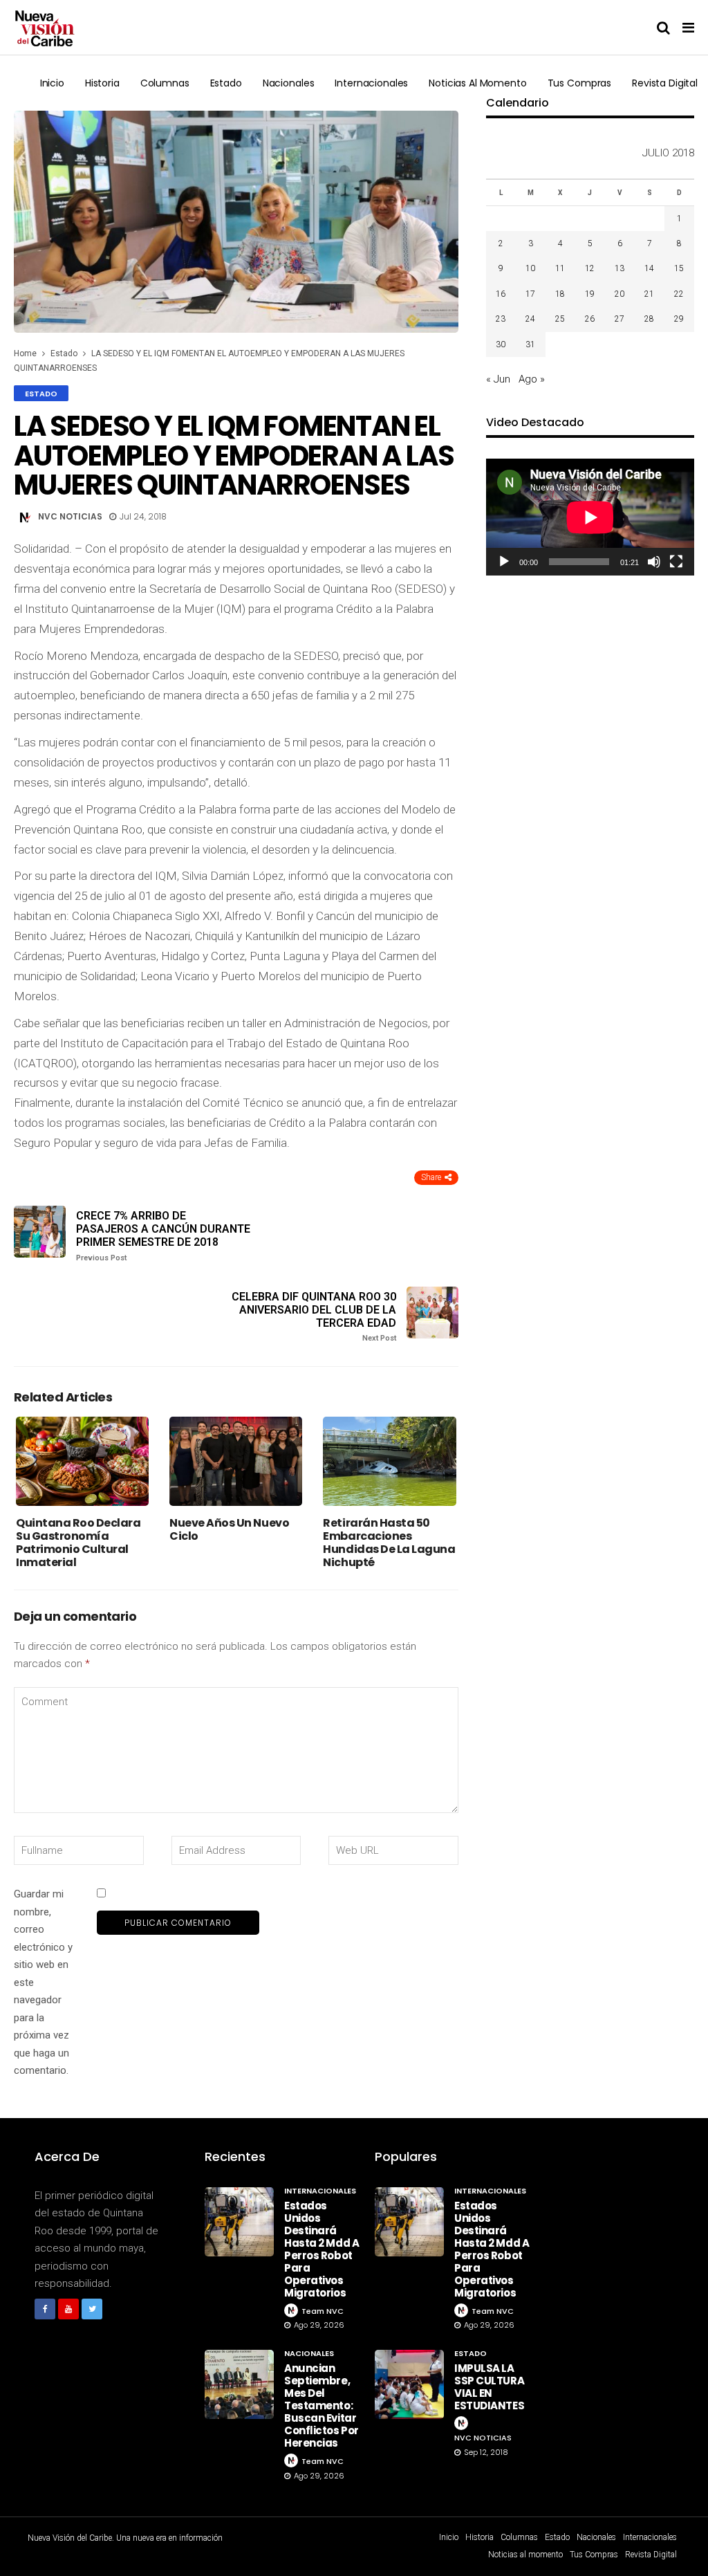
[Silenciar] (654, 562)
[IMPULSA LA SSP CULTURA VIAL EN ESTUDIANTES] (409, 2384)
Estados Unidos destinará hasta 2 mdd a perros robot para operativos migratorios (322, 2249)
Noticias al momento (477, 83)
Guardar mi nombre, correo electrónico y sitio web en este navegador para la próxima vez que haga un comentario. (43, 1982)
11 (560, 268)
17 (530, 294)
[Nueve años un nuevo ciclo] (236, 1461)
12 (590, 268)
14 (649, 268)
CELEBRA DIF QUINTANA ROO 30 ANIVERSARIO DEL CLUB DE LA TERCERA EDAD (314, 1317)
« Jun (498, 379)
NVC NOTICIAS (70, 516)
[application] (590, 517)
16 (501, 294)
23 (501, 319)
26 (590, 319)
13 (619, 268)
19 (590, 294)
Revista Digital (665, 83)
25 (560, 319)
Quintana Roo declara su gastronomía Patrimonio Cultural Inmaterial (78, 1543)
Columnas (165, 83)
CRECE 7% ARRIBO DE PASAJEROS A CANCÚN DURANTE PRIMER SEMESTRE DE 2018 (163, 1236)
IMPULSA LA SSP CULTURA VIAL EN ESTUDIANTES (489, 2387)
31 (530, 344)
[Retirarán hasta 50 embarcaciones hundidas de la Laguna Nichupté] (389, 1461)
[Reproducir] (504, 562)
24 (530, 319)
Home (25, 353)
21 (649, 294)
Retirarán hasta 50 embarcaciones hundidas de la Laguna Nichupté (389, 1543)
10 (530, 268)
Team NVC (323, 2311)
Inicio (52, 83)
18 (560, 294)
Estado (226, 83)
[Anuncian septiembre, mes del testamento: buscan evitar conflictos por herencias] (239, 2384)
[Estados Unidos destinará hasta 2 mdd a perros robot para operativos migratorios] (239, 2222)
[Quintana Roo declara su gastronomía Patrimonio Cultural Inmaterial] (82, 1461)
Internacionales (371, 83)
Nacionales (289, 83)
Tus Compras (579, 83)
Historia (102, 83)
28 (649, 319)
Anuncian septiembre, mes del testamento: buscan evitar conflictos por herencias (322, 2405)
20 (619, 294)
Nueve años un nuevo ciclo (229, 1529)
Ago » (532, 379)
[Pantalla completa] (676, 562)
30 (501, 344)
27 (619, 319)
